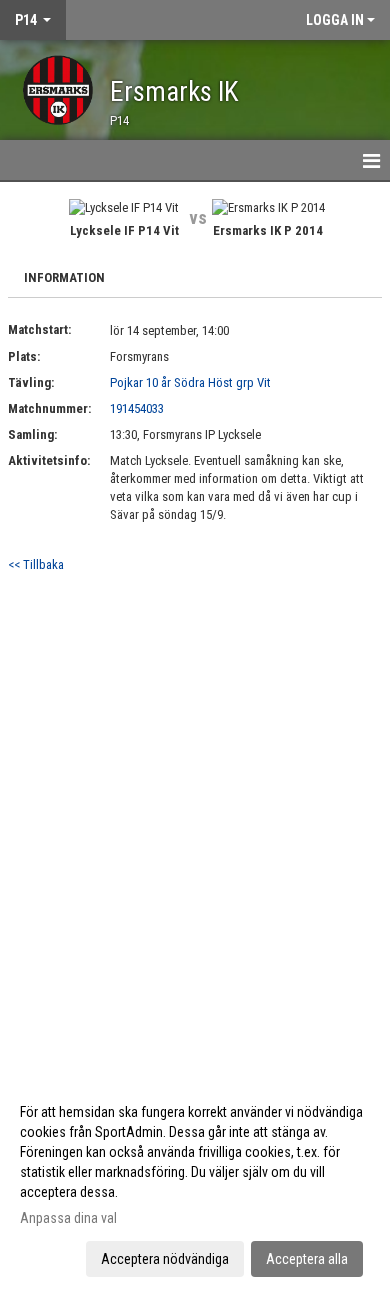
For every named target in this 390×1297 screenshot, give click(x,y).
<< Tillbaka (36, 564)
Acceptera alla (307, 1259)
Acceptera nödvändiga (165, 1259)
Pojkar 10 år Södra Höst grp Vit (190, 382)
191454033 (137, 408)
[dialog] (195, 1184)
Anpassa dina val (68, 1218)
